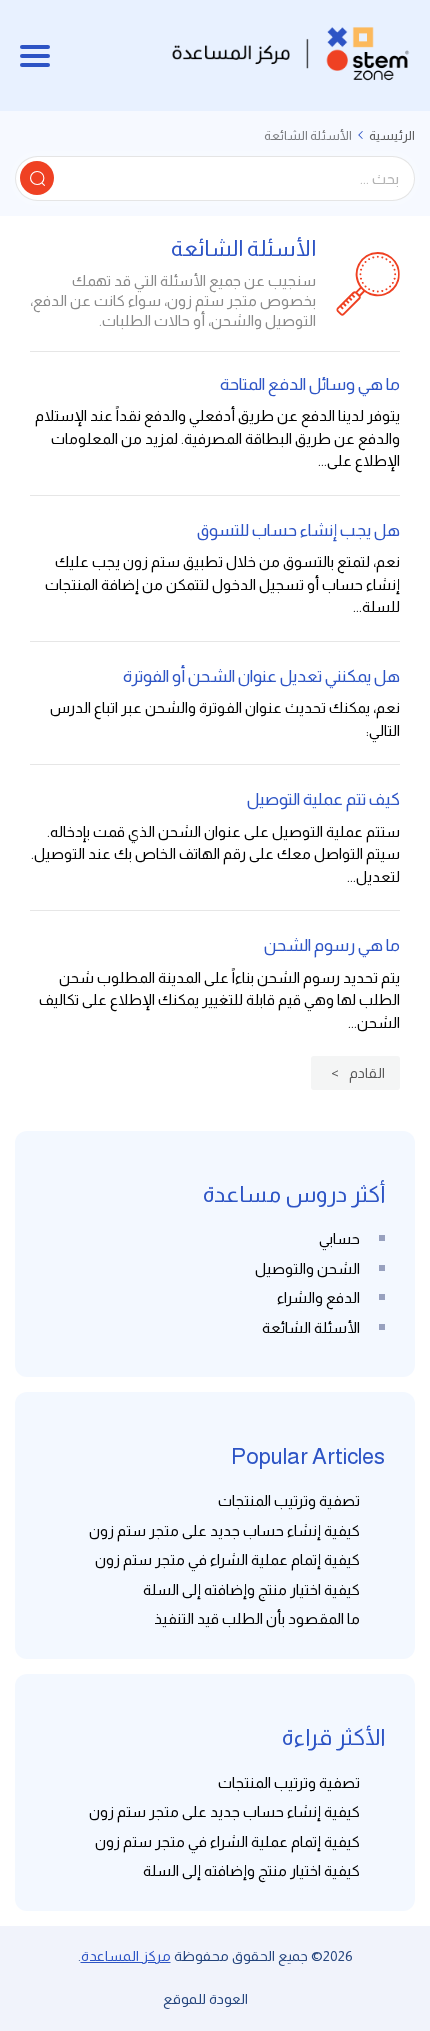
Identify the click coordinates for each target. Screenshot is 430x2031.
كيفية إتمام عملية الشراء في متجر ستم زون (227, 1559)
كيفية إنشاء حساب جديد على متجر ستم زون (224, 1530)
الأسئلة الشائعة (311, 1327)
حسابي (339, 1238)
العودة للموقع (205, 1999)
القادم (367, 1073)
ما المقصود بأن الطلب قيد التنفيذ (257, 1618)
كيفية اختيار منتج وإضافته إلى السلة (251, 1589)
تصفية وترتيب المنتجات (289, 1500)
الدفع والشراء (318, 1297)
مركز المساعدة (126, 1956)
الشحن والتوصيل (307, 1268)
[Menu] (35, 56)
